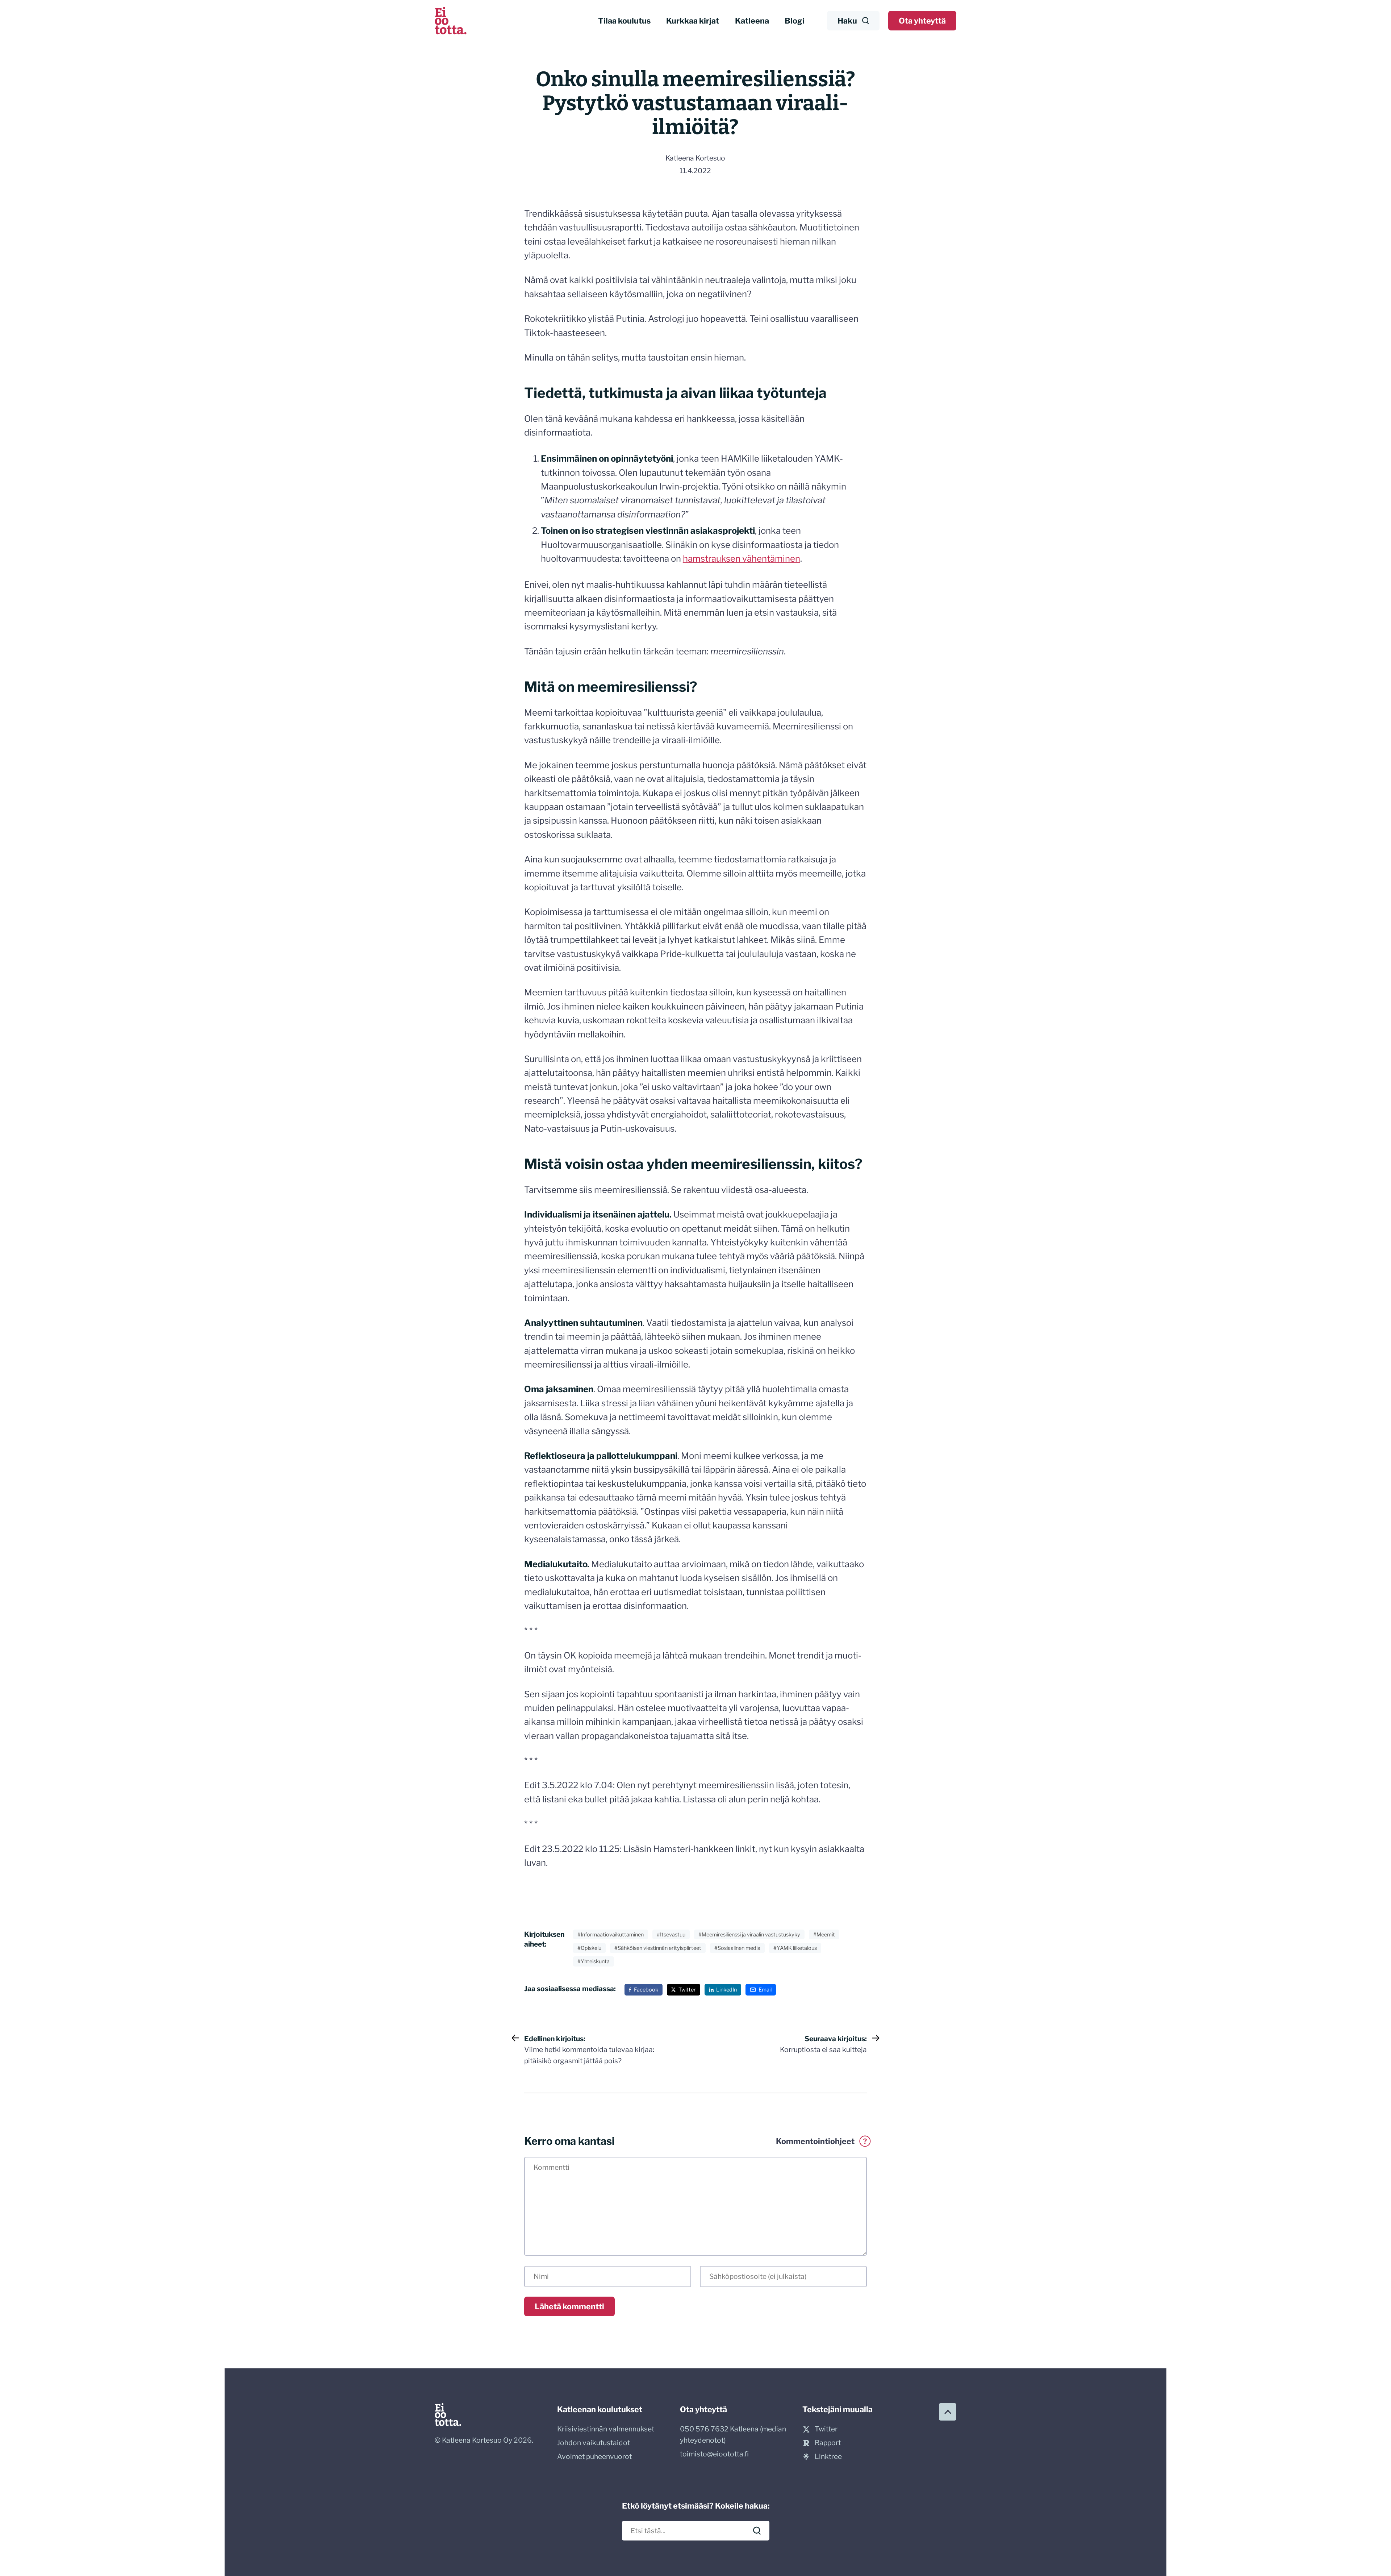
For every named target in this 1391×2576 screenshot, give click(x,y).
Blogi (795, 21)
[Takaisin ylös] (948, 2412)
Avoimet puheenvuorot (594, 2456)
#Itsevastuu (671, 1935)
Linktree (828, 2456)
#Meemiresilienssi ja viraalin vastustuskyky (749, 1935)
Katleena (752, 21)
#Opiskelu (589, 1948)
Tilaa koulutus (624, 21)
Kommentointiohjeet (821, 2141)
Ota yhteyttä (922, 21)
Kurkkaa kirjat (693, 21)
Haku (847, 21)
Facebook (646, 1990)
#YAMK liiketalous (795, 1948)
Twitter (687, 1990)
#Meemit (824, 1935)
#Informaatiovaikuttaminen (611, 1935)
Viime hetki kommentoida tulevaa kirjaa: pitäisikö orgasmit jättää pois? (589, 2050)
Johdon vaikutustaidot (594, 2443)
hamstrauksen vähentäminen (742, 559)
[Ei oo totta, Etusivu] (451, 21)
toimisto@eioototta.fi (714, 2454)
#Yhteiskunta (594, 1961)
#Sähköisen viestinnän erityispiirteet (658, 1948)
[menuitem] (625, 21)
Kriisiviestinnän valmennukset (606, 2429)
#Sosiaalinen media (737, 1948)
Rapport (828, 2443)
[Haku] (757, 2531)
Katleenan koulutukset (600, 2409)
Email (765, 1990)
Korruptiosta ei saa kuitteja (823, 2044)
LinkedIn (726, 1990)
